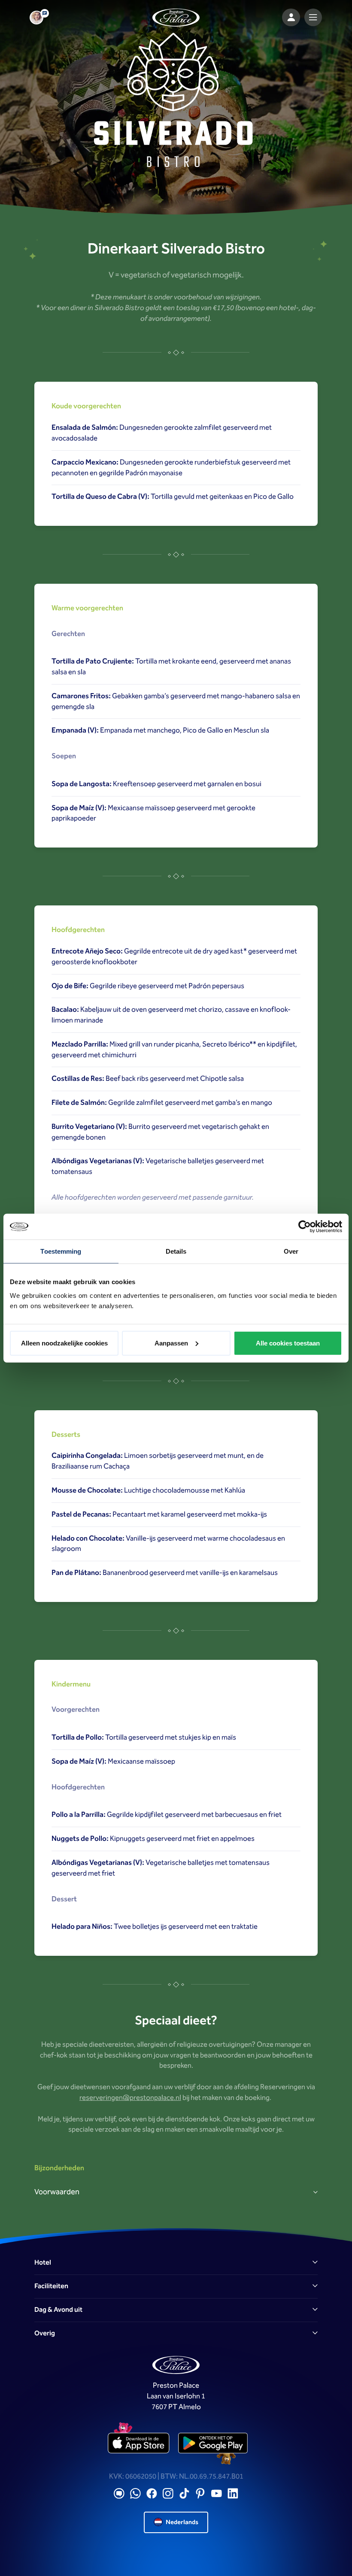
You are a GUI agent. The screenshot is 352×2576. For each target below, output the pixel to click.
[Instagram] (168, 2493)
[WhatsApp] (135, 2493)
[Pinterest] (200, 2493)
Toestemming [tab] (61, 1251)
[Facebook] (152, 2493)
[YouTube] (217, 2493)
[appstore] (139, 2443)
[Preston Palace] (176, 18)
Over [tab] (291, 1251)
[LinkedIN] (233, 2493)
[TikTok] (184, 2493)
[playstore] (213, 2443)
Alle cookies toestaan (288, 1343)
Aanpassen (171, 1343)
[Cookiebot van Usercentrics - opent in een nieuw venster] (305, 1227)
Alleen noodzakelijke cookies (64, 1343)
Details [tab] (176, 1251)
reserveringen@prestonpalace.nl (130, 2098)
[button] (176, 2263)
